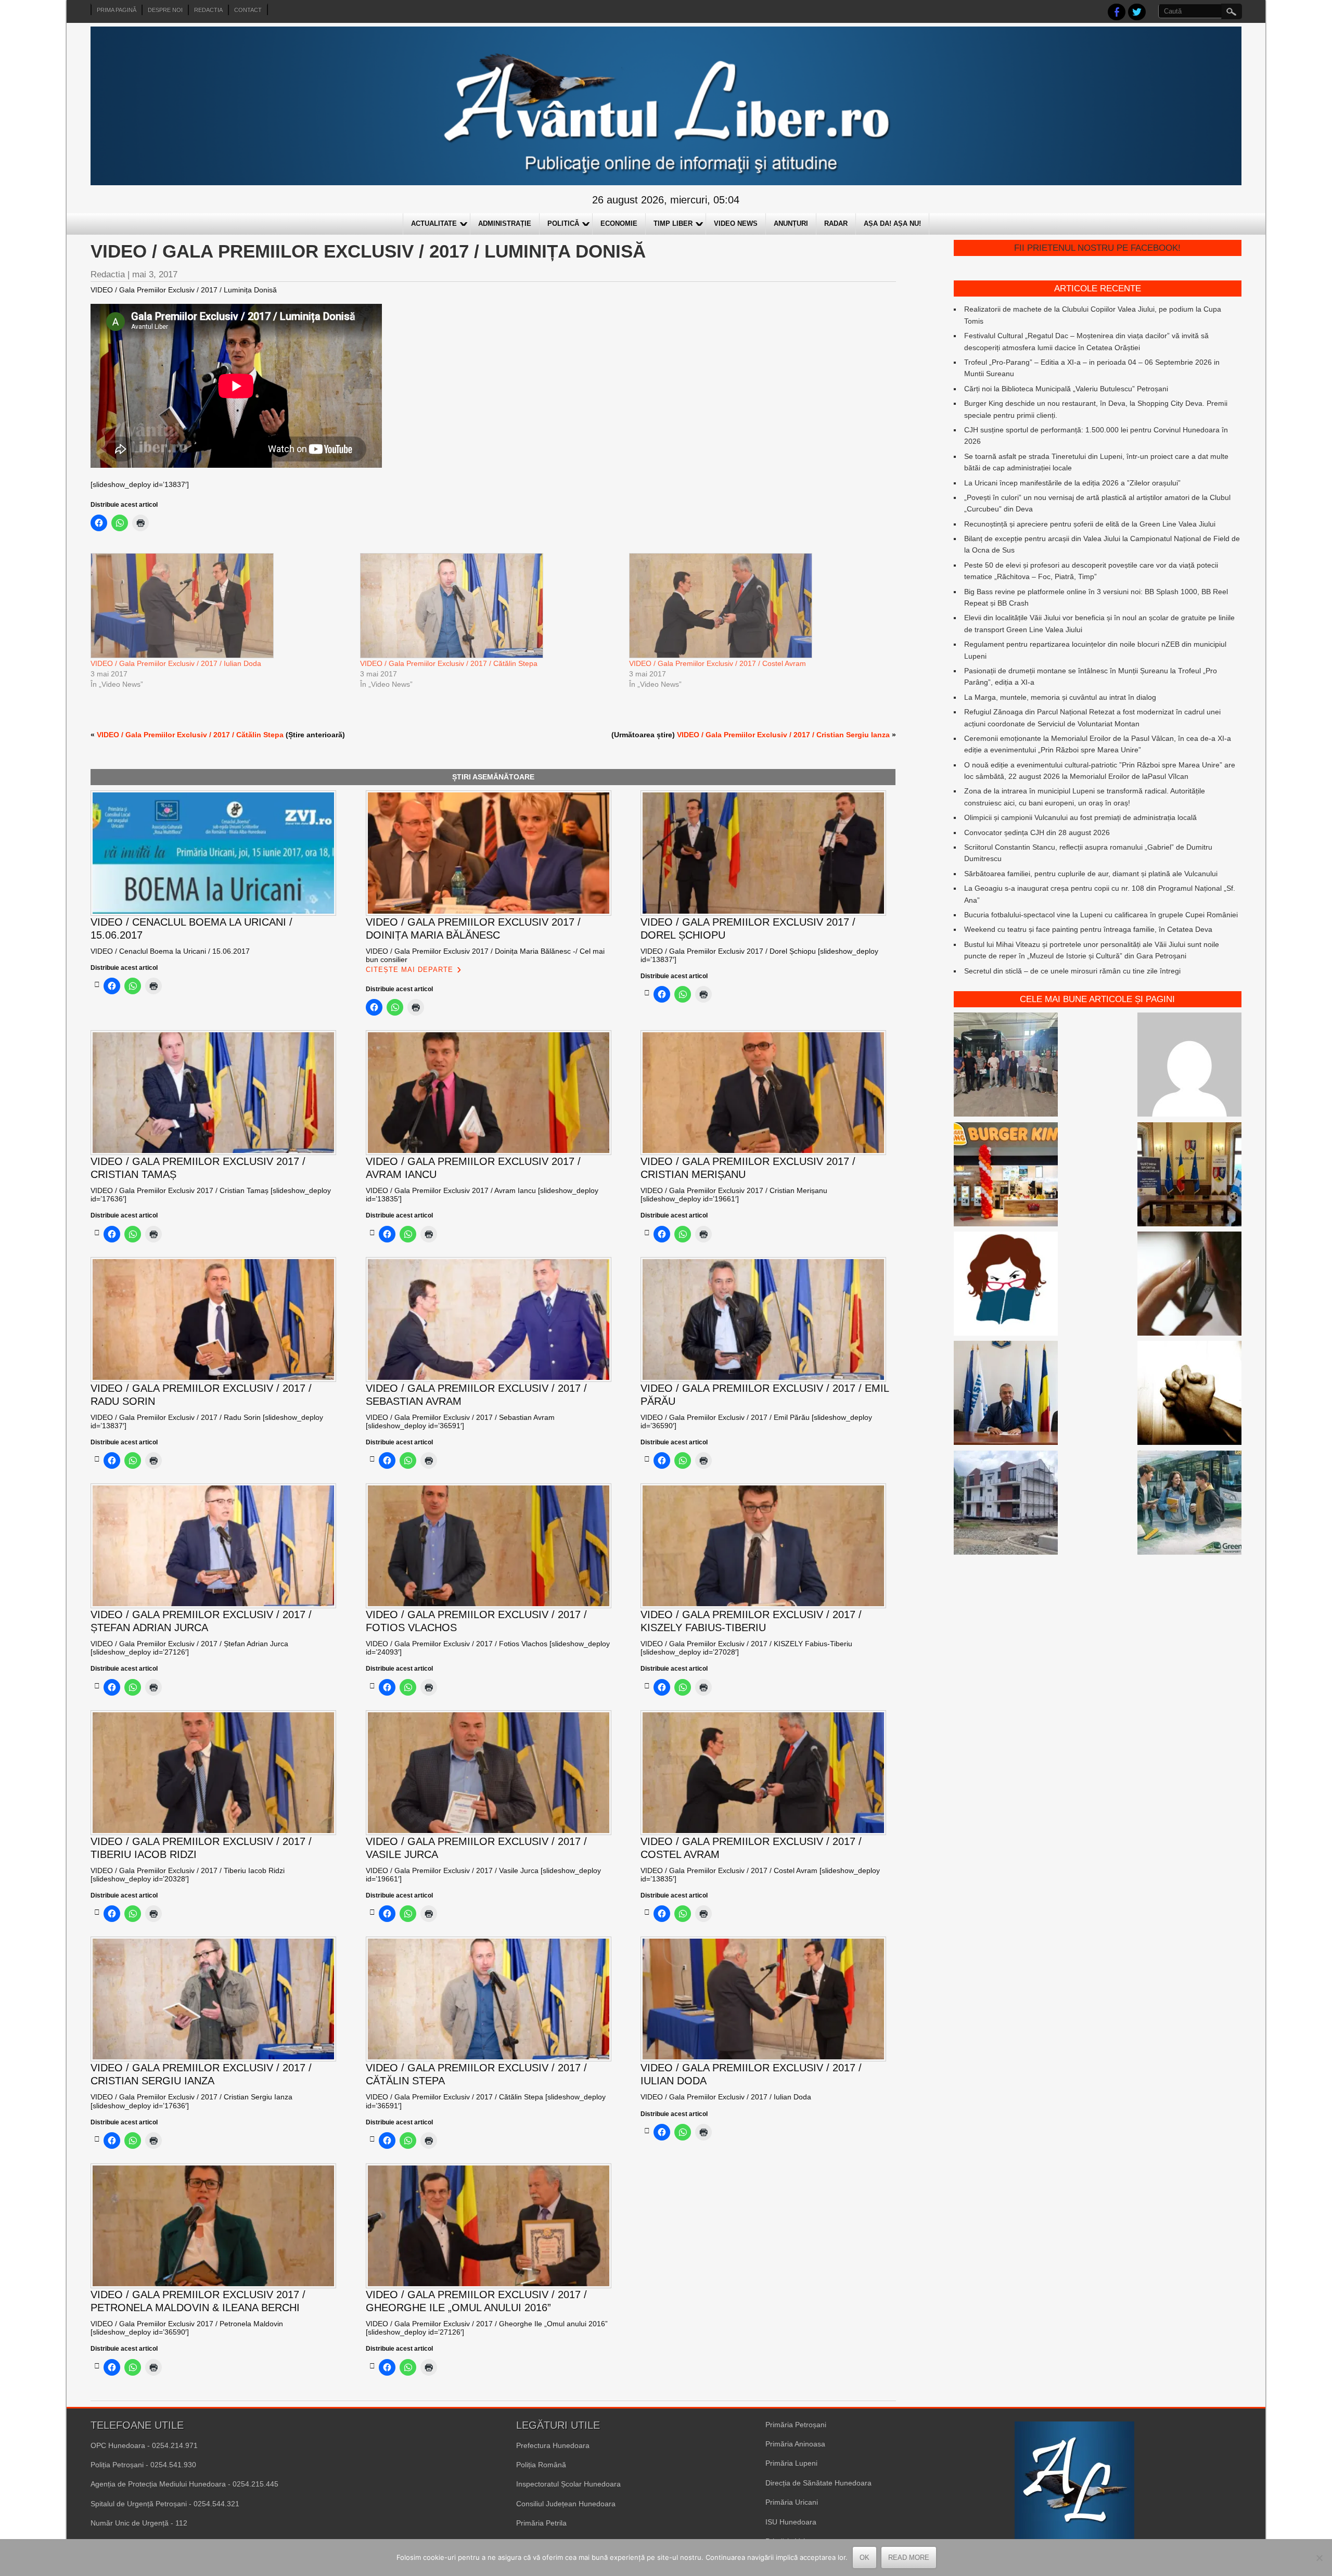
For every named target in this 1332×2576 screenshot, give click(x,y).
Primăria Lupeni (791, 2463)
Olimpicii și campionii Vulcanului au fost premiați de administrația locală (1080, 817)
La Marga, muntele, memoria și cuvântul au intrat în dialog (1060, 697)
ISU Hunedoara (791, 2522)
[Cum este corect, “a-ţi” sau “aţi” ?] (1189, 1066)
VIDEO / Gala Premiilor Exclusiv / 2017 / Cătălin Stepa (449, 663)
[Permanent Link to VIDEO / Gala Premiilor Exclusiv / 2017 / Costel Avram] (647, 1912)
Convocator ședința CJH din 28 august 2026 (1037, 832)
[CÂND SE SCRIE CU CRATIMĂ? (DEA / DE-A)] (1006, 1285)
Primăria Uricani (792, 2502)
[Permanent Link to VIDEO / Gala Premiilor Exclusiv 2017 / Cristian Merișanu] (647, 1233)
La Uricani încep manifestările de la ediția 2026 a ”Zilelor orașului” (1072, 483)
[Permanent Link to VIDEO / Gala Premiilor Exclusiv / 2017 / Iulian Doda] (647, 2131)
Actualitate (434, 223)
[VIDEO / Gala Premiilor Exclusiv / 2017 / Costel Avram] (759, 606)
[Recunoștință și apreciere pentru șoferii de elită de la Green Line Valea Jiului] (1006, 1066)
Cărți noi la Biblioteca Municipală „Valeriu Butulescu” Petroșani (1066, 389)
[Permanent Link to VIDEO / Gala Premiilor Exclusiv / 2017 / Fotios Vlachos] (372, 1686)
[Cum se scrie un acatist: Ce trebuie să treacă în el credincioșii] (1189, 1394)
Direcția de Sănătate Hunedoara (818, 2483)
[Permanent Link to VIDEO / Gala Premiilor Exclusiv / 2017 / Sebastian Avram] (372, 1459)
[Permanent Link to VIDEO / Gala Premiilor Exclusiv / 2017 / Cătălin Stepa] (372, 2139)
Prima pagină (117, 10)
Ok (864, 2558)
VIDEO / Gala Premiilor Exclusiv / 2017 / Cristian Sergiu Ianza (783, 735)
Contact (248, 10)
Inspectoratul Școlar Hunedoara (568, 2484)
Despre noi (165, 10)
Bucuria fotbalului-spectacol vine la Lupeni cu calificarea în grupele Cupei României (1101, 915)
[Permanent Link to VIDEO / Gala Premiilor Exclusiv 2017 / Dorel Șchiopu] (647, 993)
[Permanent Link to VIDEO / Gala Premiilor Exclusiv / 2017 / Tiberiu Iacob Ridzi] (97, 1912)
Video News (736, 223)
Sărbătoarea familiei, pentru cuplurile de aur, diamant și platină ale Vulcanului (1091, 874)
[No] (1319, 2558)
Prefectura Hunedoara (553, 2445)
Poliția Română (541, 2465)
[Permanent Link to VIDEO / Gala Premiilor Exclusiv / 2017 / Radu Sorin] (97, 1459)
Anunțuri (791, 223)
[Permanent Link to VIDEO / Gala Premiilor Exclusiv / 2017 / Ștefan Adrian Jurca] (97, 1686)
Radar (836, 223)
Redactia (208, 10)
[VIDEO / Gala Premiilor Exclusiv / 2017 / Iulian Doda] (220, 606)
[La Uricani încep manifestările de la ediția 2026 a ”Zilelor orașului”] (1006, 1394)
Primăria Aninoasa (795, 2444)
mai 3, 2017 (155, 274)
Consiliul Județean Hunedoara (566, 2504)
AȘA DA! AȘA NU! (892, 223)
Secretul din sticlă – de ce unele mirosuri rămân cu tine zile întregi (1072, 971)
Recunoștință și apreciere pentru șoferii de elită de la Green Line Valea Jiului (1090, 524)
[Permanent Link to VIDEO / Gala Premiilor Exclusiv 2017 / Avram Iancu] (372, 1233)
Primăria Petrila (541, 2523)
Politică (563, 223)
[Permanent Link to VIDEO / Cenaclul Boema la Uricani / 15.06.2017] (97, 984)
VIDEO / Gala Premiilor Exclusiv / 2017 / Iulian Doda (176, 663)
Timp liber (673, 223)
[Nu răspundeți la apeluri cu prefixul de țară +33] (1189, 1285)
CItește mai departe (409, 970)
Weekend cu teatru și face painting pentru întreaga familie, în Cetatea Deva (1088, 929)
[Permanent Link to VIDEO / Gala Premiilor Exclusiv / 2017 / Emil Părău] (647, 1459)
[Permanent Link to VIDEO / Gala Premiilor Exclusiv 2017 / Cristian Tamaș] (97, 1233)
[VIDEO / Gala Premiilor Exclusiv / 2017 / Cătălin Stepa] (490, 606)
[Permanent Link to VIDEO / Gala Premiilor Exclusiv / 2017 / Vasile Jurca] (372, 1912)
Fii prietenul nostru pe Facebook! (1097, 248)
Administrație (505, 223)
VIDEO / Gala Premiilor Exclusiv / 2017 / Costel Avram (718, 663)
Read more (909, 2558)
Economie (619, 223)
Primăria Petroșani (796, 2425)
